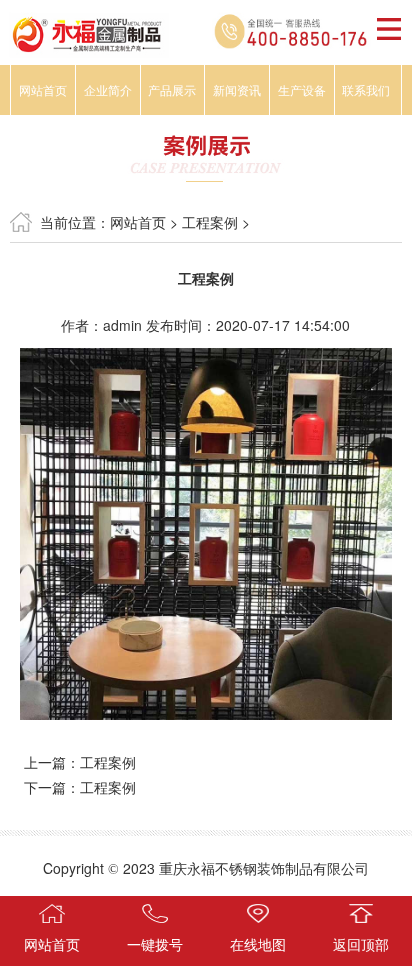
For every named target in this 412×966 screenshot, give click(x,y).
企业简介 (108, 89)
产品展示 (172, 89)
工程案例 (210, 222)
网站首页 (43, 89)
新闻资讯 (237, 89)
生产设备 (302, 89)
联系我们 (366, 89)
